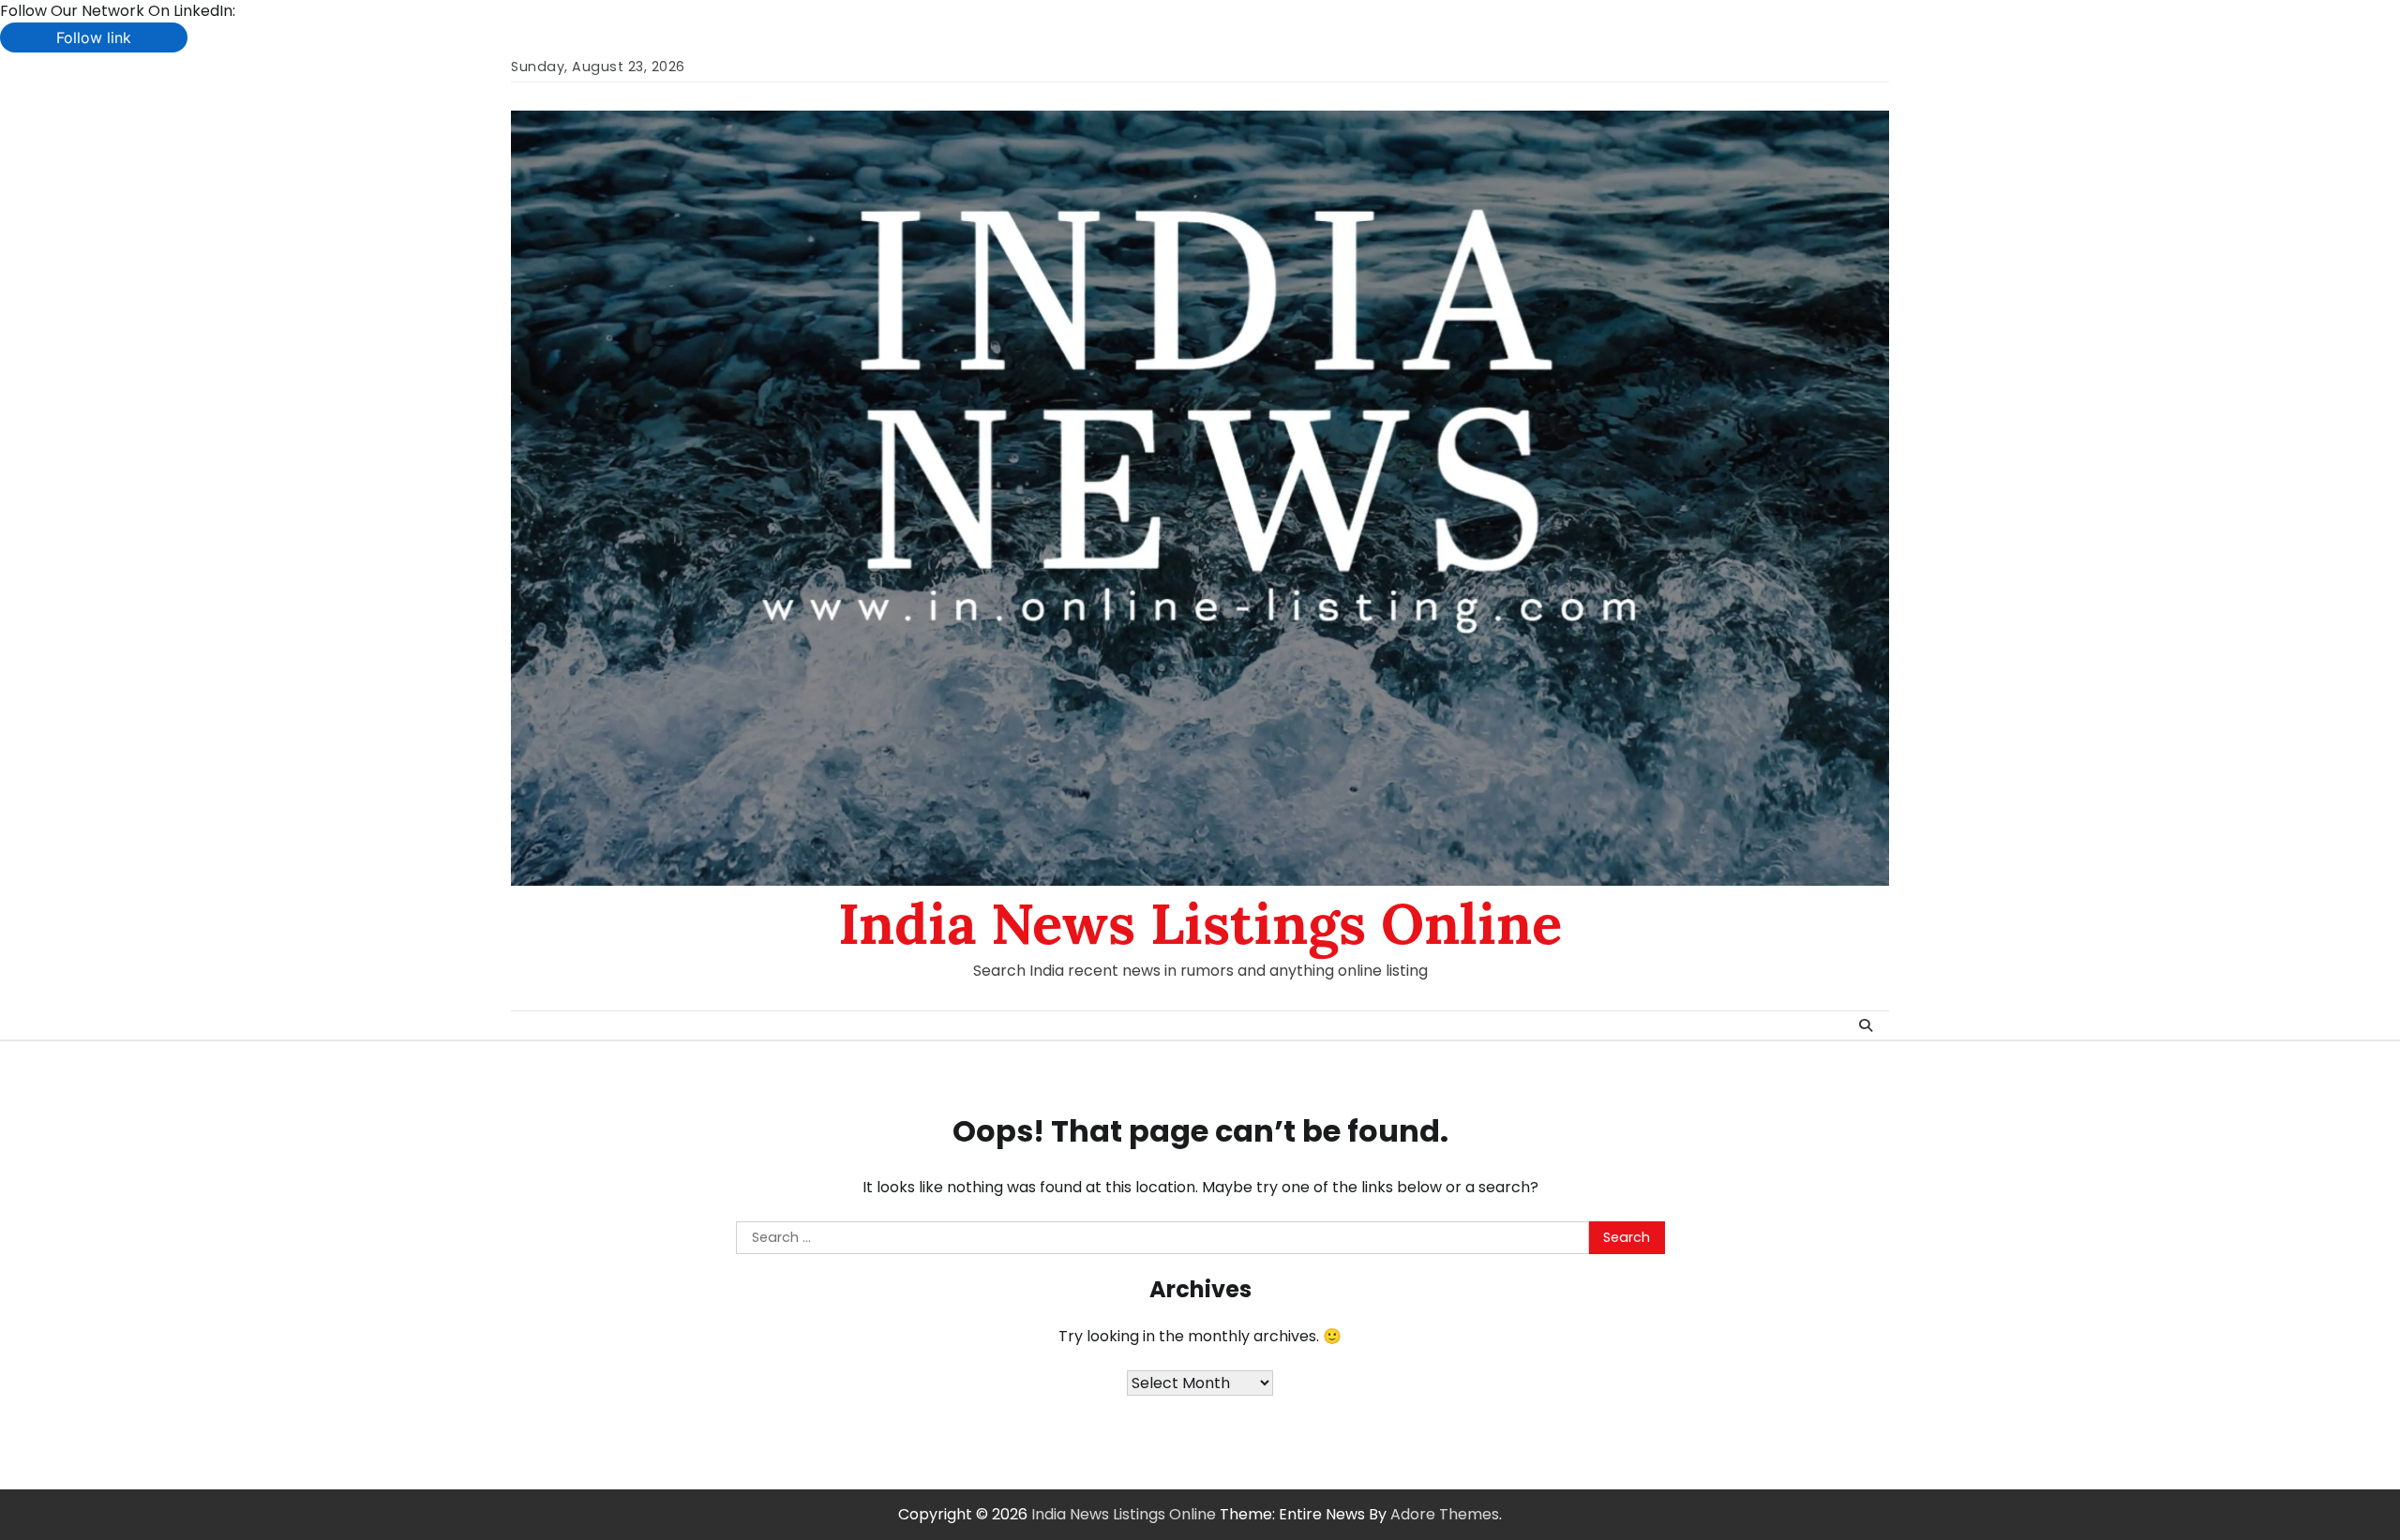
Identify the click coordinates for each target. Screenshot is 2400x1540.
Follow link (94, 37)
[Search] (1866, 1025)
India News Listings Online (1200, 923)
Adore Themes (1445, 1514)
